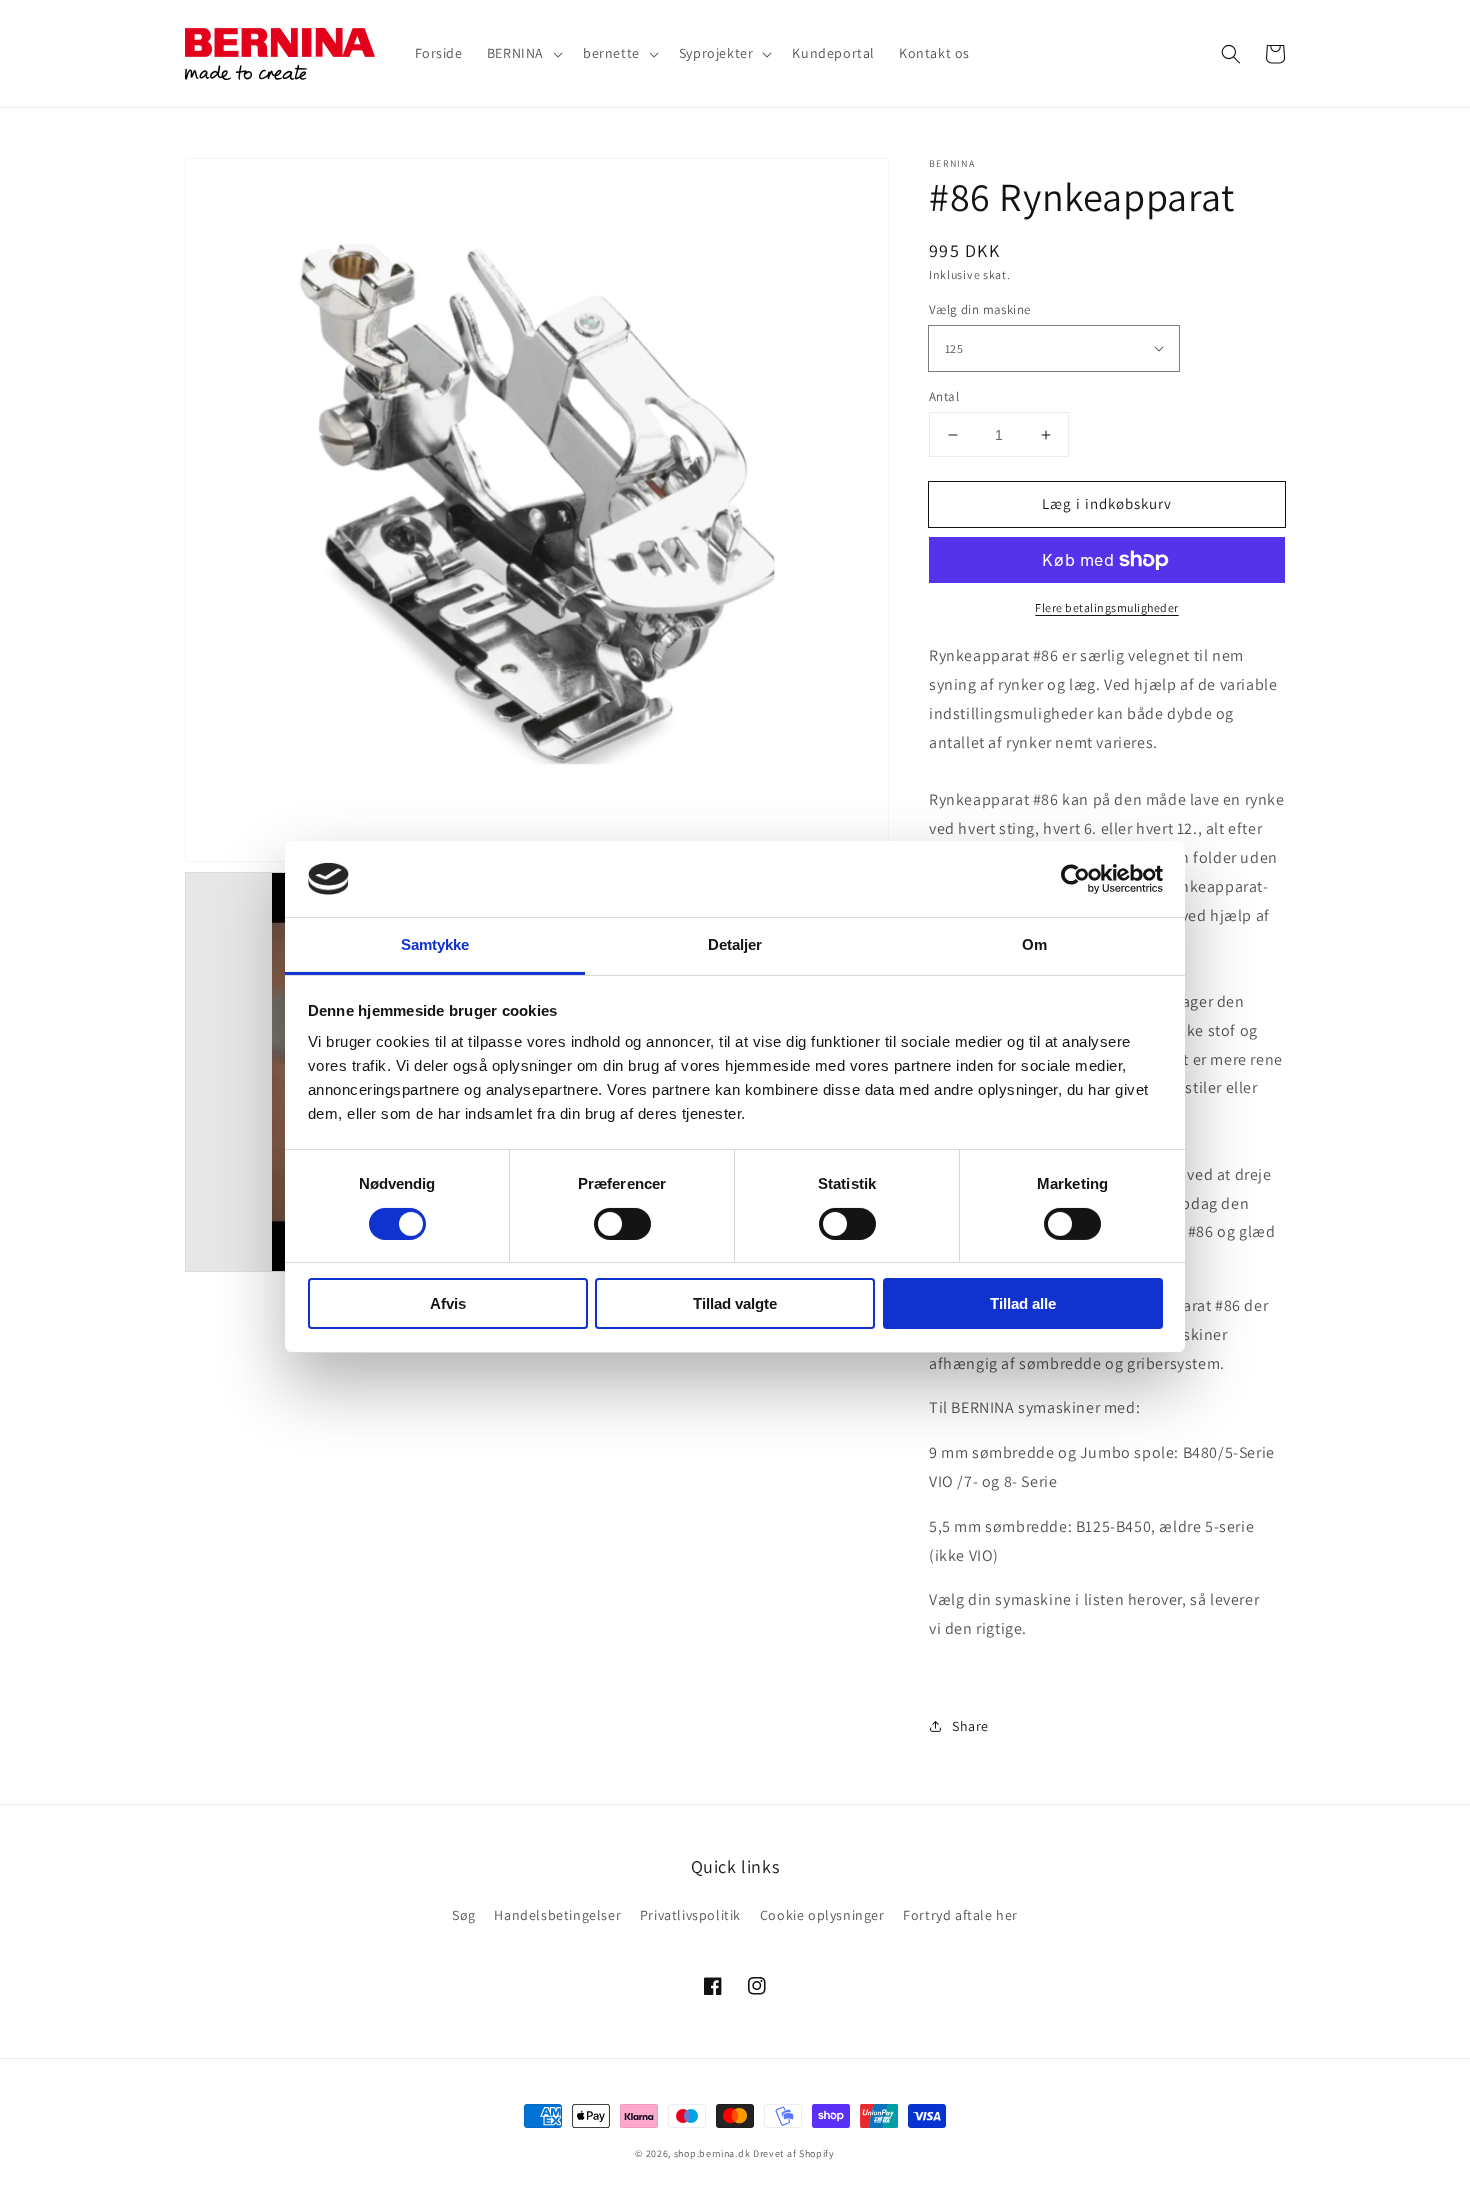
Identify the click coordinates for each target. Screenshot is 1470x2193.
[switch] (622, 1224)
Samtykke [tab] (435, 944)
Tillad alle (1023, 1303)
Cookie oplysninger (822, 1915)
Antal (944, 396)
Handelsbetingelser (557, 1915)
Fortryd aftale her (960, 1915)
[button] (1231, 54)
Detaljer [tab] (735, 944)
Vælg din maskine (979, 309)
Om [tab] (1034, 944)
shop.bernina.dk (712, 2153)
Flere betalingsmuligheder (1107, 607)
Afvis (448, 1303)
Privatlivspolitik (690, 1915)
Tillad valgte (735, 1303)
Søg (464, 1915)
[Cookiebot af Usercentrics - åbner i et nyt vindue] (1075, 879)
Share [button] (970, 1726)
